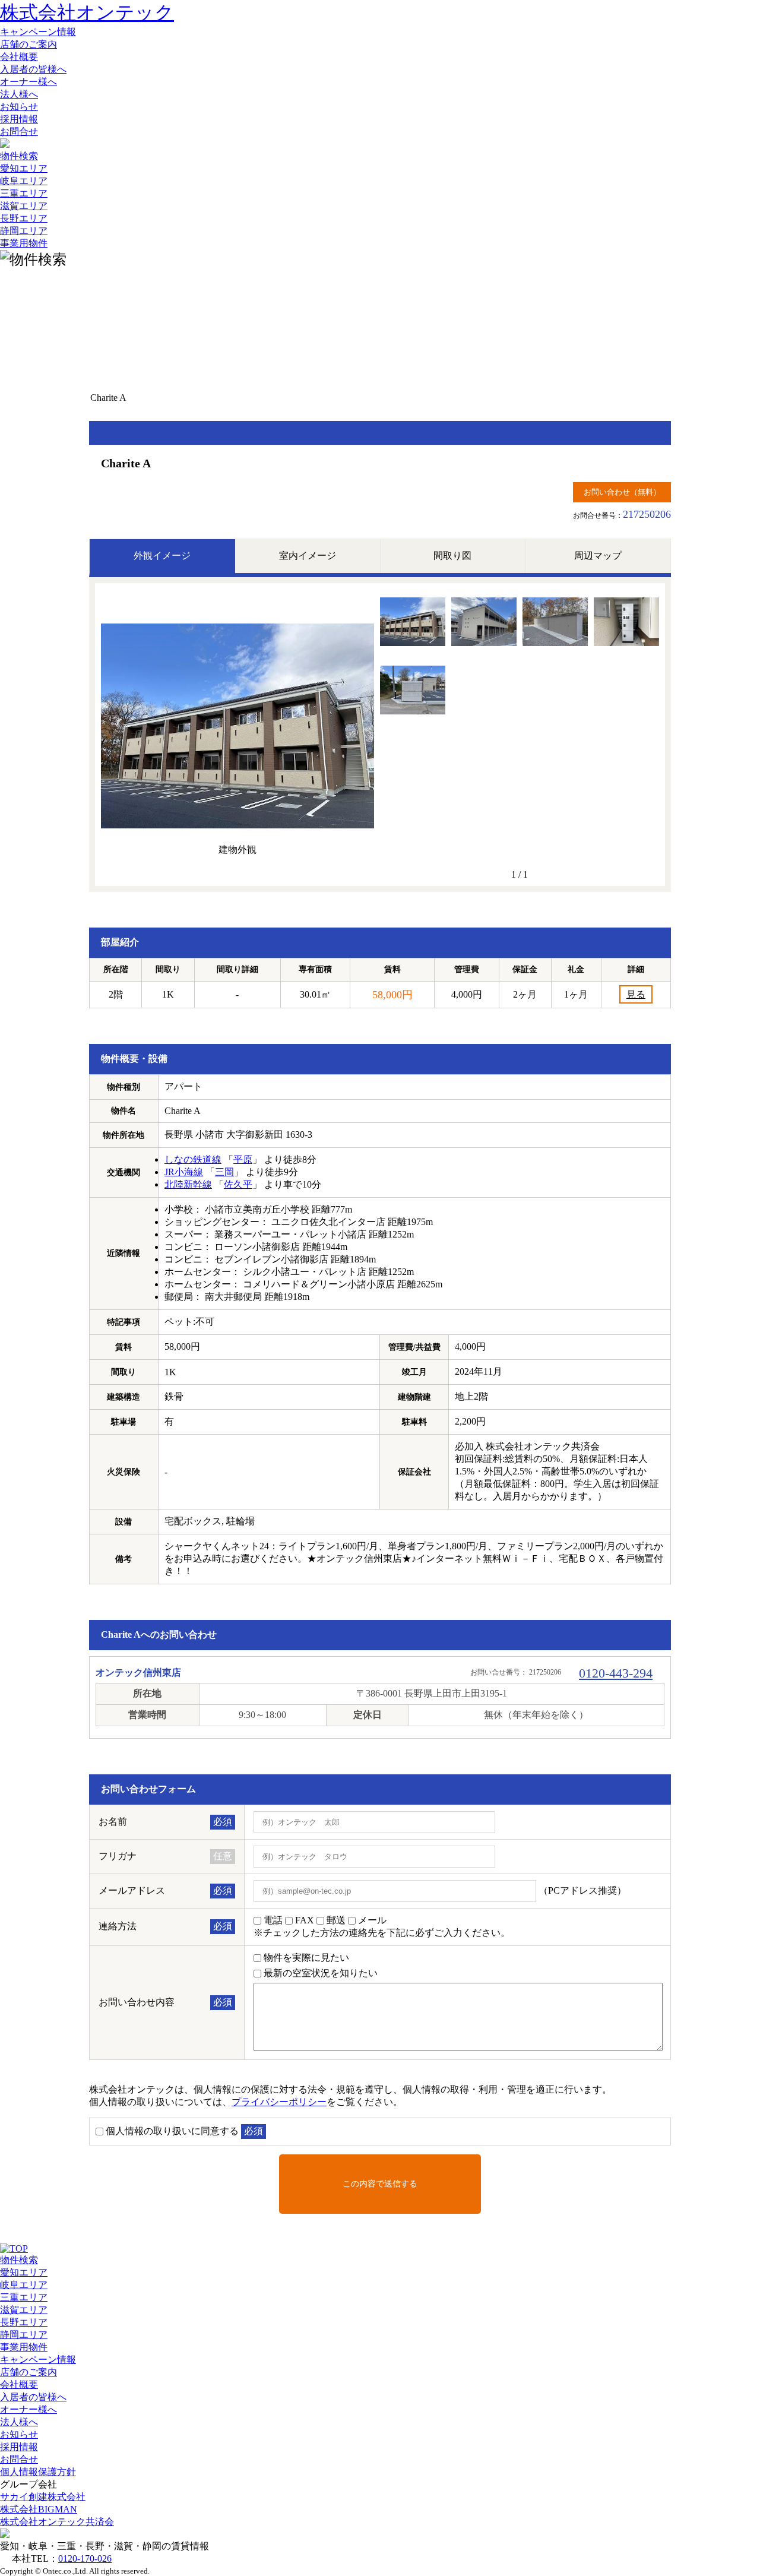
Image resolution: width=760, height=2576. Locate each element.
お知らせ (19, 107)
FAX (305, 1920)
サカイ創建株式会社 (43, 2497)
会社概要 (19, 57)
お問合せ (19, 132)
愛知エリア (24, 168)
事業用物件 (24, 243)
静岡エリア (24, 231)
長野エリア (24, 218)
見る (636, 994)
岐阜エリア (24, 181)
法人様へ (19, 94)
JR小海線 (184, 1172)
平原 (243, 1159)
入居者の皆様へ (33, 69)
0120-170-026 (85, 2558)
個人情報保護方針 (38, 2472)
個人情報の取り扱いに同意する (172, 2131)
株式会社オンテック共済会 (57, 2522)
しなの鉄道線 (193, 1159)
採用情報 (19, 119)
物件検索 (19, 156)
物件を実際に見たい (306, 1958)
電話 (273, 1920)
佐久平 (238, 1184)
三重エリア (24, 193)
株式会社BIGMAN (39, 2509)
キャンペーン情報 (38, 32)
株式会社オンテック (87, 12)
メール (372, 1920)
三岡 (224, 1172)
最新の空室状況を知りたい (321, 1973)
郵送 (336, 1920)
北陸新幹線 (188, 1184)
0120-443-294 (616, 1673)
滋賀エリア (24, 206)
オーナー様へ (28, 82)
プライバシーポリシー (279, 2102)
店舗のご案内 (28, 44)
